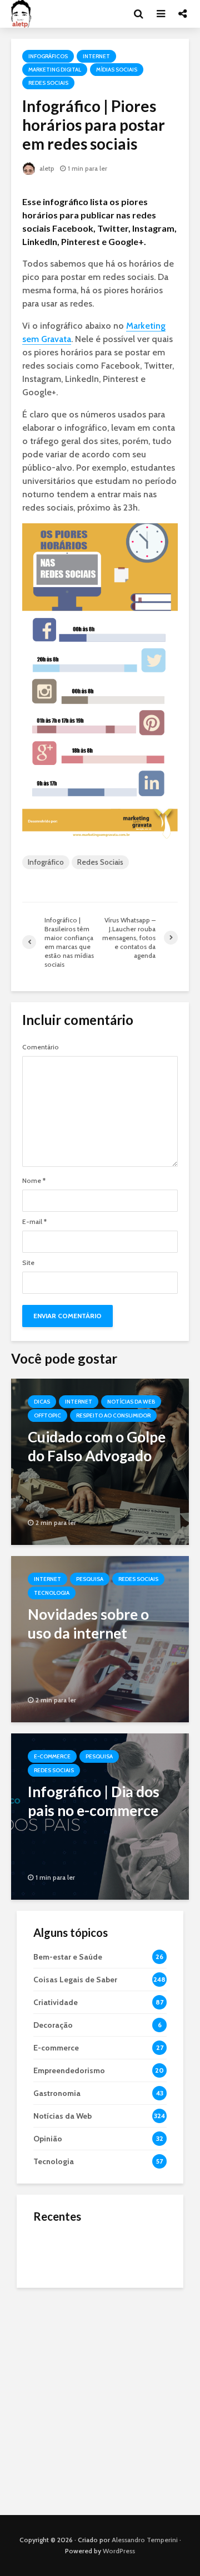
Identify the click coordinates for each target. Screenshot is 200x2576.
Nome (34, 1181)
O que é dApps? (114, 2241)
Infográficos (48, 56)
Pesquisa (90, 1579)
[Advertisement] (100, 2399)
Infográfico (46, 862)
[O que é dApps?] (56, 2251)
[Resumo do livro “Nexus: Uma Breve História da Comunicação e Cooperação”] (56, 2296)
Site (28, 1263)
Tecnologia (52, 1593)
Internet (96, 56)
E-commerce (52, 1756)
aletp (46, 168)
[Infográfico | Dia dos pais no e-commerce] (100, 1816)
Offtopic (47, 1415)
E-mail (34, 1222)
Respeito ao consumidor (113, 1415)
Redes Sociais (48, 83)
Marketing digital (55, 70)
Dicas (42, 1402)
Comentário (41, 1047)
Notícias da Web (131, 1402)
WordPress (119, 2551)
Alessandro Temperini (145, 2540)
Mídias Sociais (117, 70)
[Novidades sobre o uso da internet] (100, 1638)
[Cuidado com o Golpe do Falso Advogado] (100, 1461)
